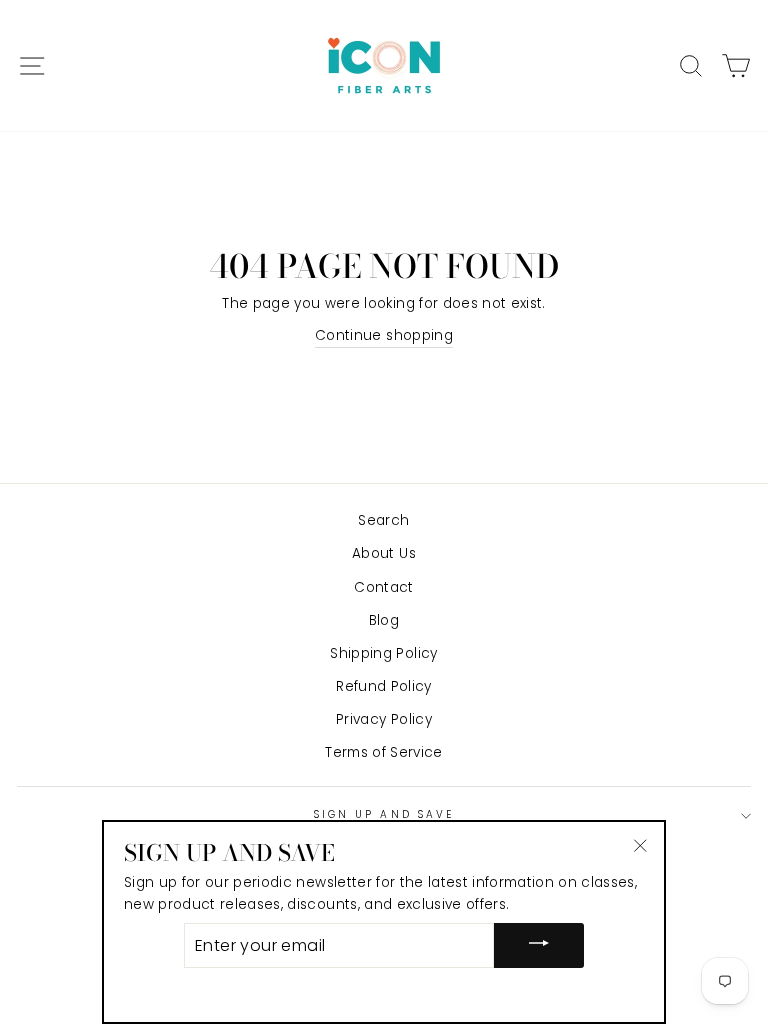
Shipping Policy (383, 653)
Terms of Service (383, 752)
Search (383, 520)
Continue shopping (384, 335)
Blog (384, 620)
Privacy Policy (384, 719)
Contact (383, 587)
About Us (384, 553)
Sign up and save (384, 814)
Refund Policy (383, 686)
